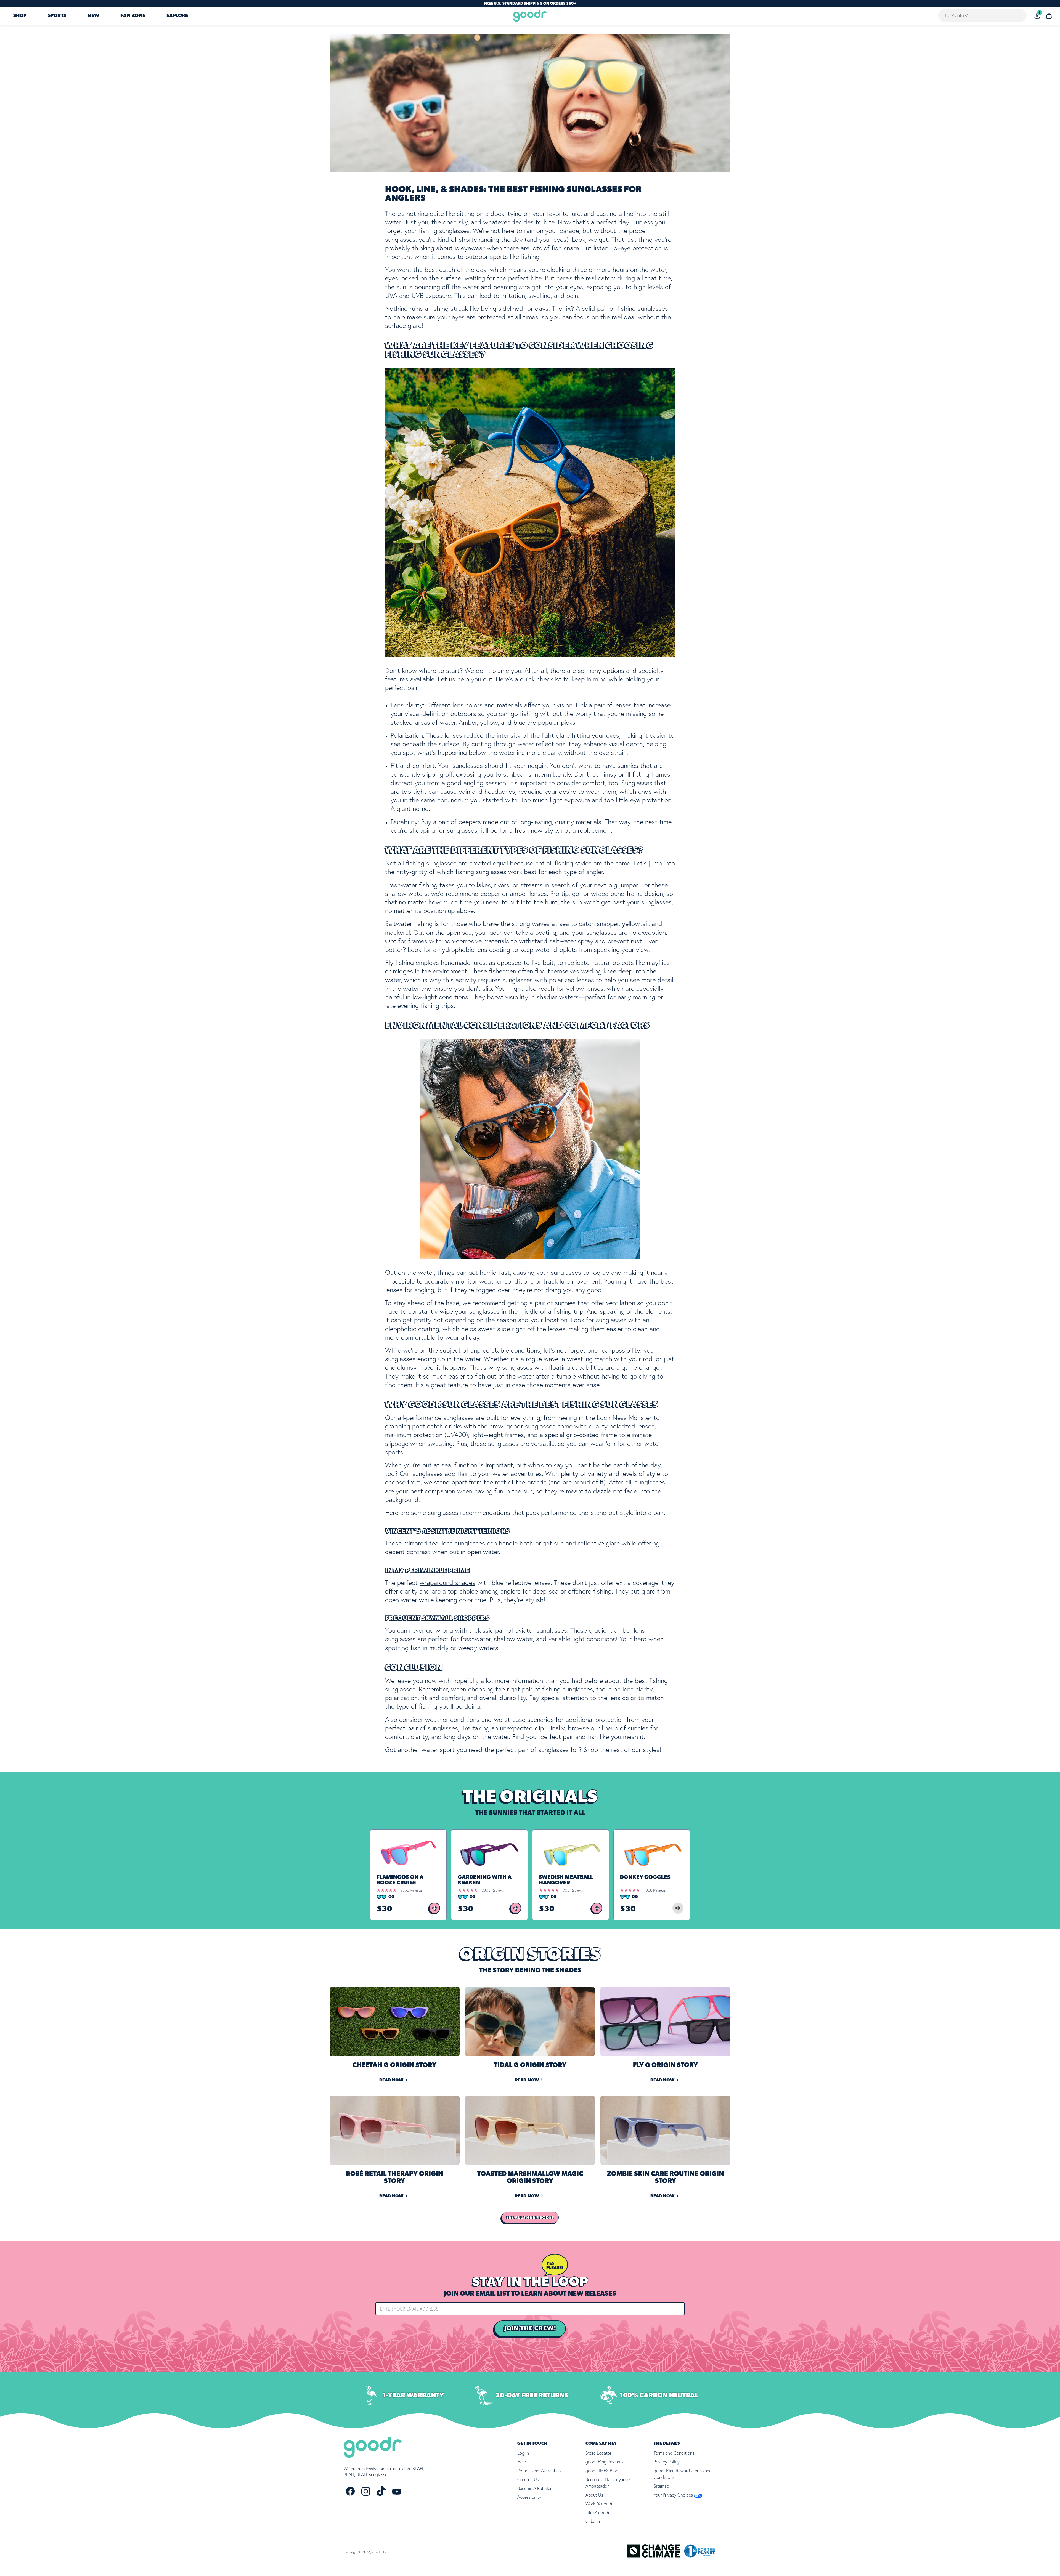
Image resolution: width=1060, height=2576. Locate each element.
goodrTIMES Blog (602, 2471)
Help (522, 2462)
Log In (523, 2453)
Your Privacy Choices (674, 2495)
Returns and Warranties (539, 2471)
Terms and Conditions (674, 2453)
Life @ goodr (597, 2513)
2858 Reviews (411, 1890)
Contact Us (528, 2479)
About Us (594, 2495)
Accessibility (529, 2497)
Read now (391, 2080)
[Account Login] (1037, 16)
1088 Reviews (655, 1890)
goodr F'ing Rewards (605, 2462)
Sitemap (661, 2486)
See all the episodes (530, 2218)
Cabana (593, 2521)
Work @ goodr (599, 2504)
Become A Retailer (534, 2488)
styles (651, 1750)
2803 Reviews (493, 1890)
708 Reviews (573, 1890)
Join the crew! (530, 2328)
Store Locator (598, 2453)
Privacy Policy (667, 2462)
